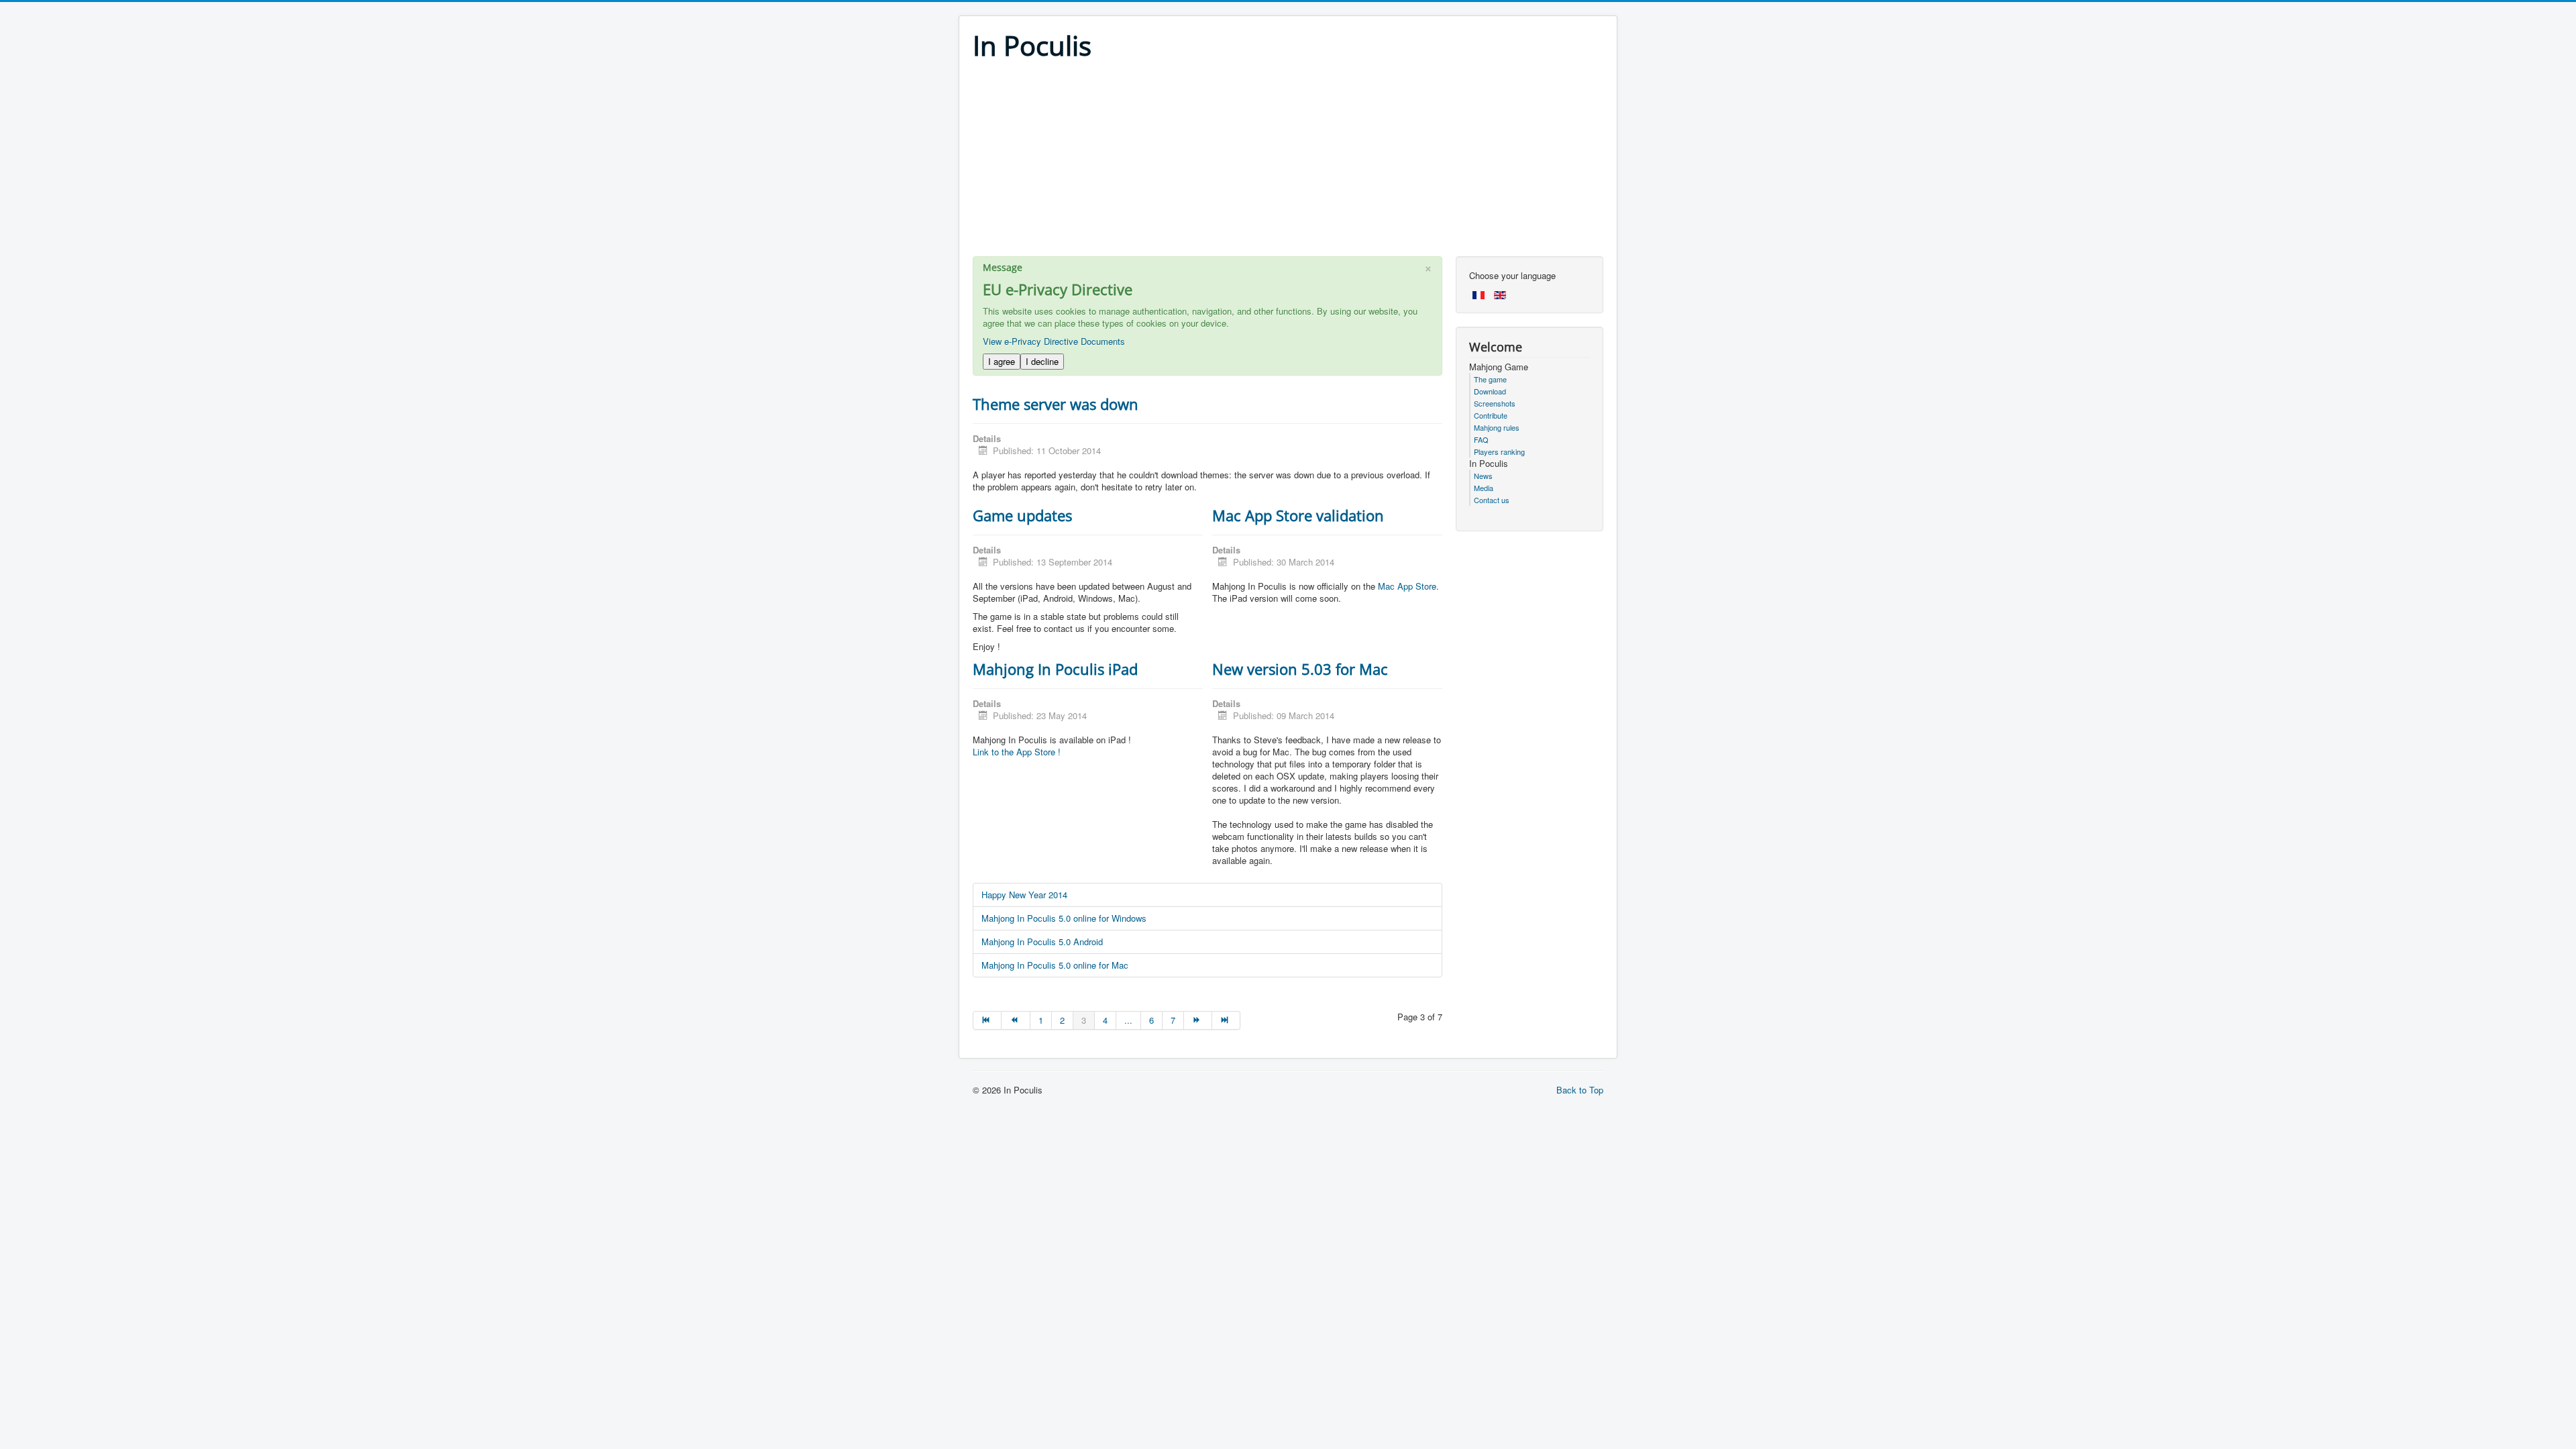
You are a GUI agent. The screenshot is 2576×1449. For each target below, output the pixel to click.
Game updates (1022, 515)
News (1483, 476)
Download (1490, 391)
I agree (1002, 361)
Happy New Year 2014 (1024, 895)
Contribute (1491, 415)
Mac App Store (1407, 586)
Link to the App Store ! (1017, 752)
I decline (1042, 361)
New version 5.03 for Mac (1300, 669)
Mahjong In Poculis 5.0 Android (1042, 942)
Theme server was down (1056, 404)
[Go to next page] (1198, 1020)
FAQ (1481, 439)
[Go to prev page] (1016, 1020)
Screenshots (1495, 403)
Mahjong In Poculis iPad (1055, 669)
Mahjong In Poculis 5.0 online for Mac (1055, 965)
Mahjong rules (1497, 427)
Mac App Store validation (1298, 515)
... (1128, 1020)
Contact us (1492, 500)
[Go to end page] (1226, 1020)
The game (1490, 379)
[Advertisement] (1288, 162)
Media (1484, 488)
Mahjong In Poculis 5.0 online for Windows (1064, 918)
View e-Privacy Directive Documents (1054, 341)
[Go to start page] (987, 1020)
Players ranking (1499, 451)
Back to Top (1580, 1090)
